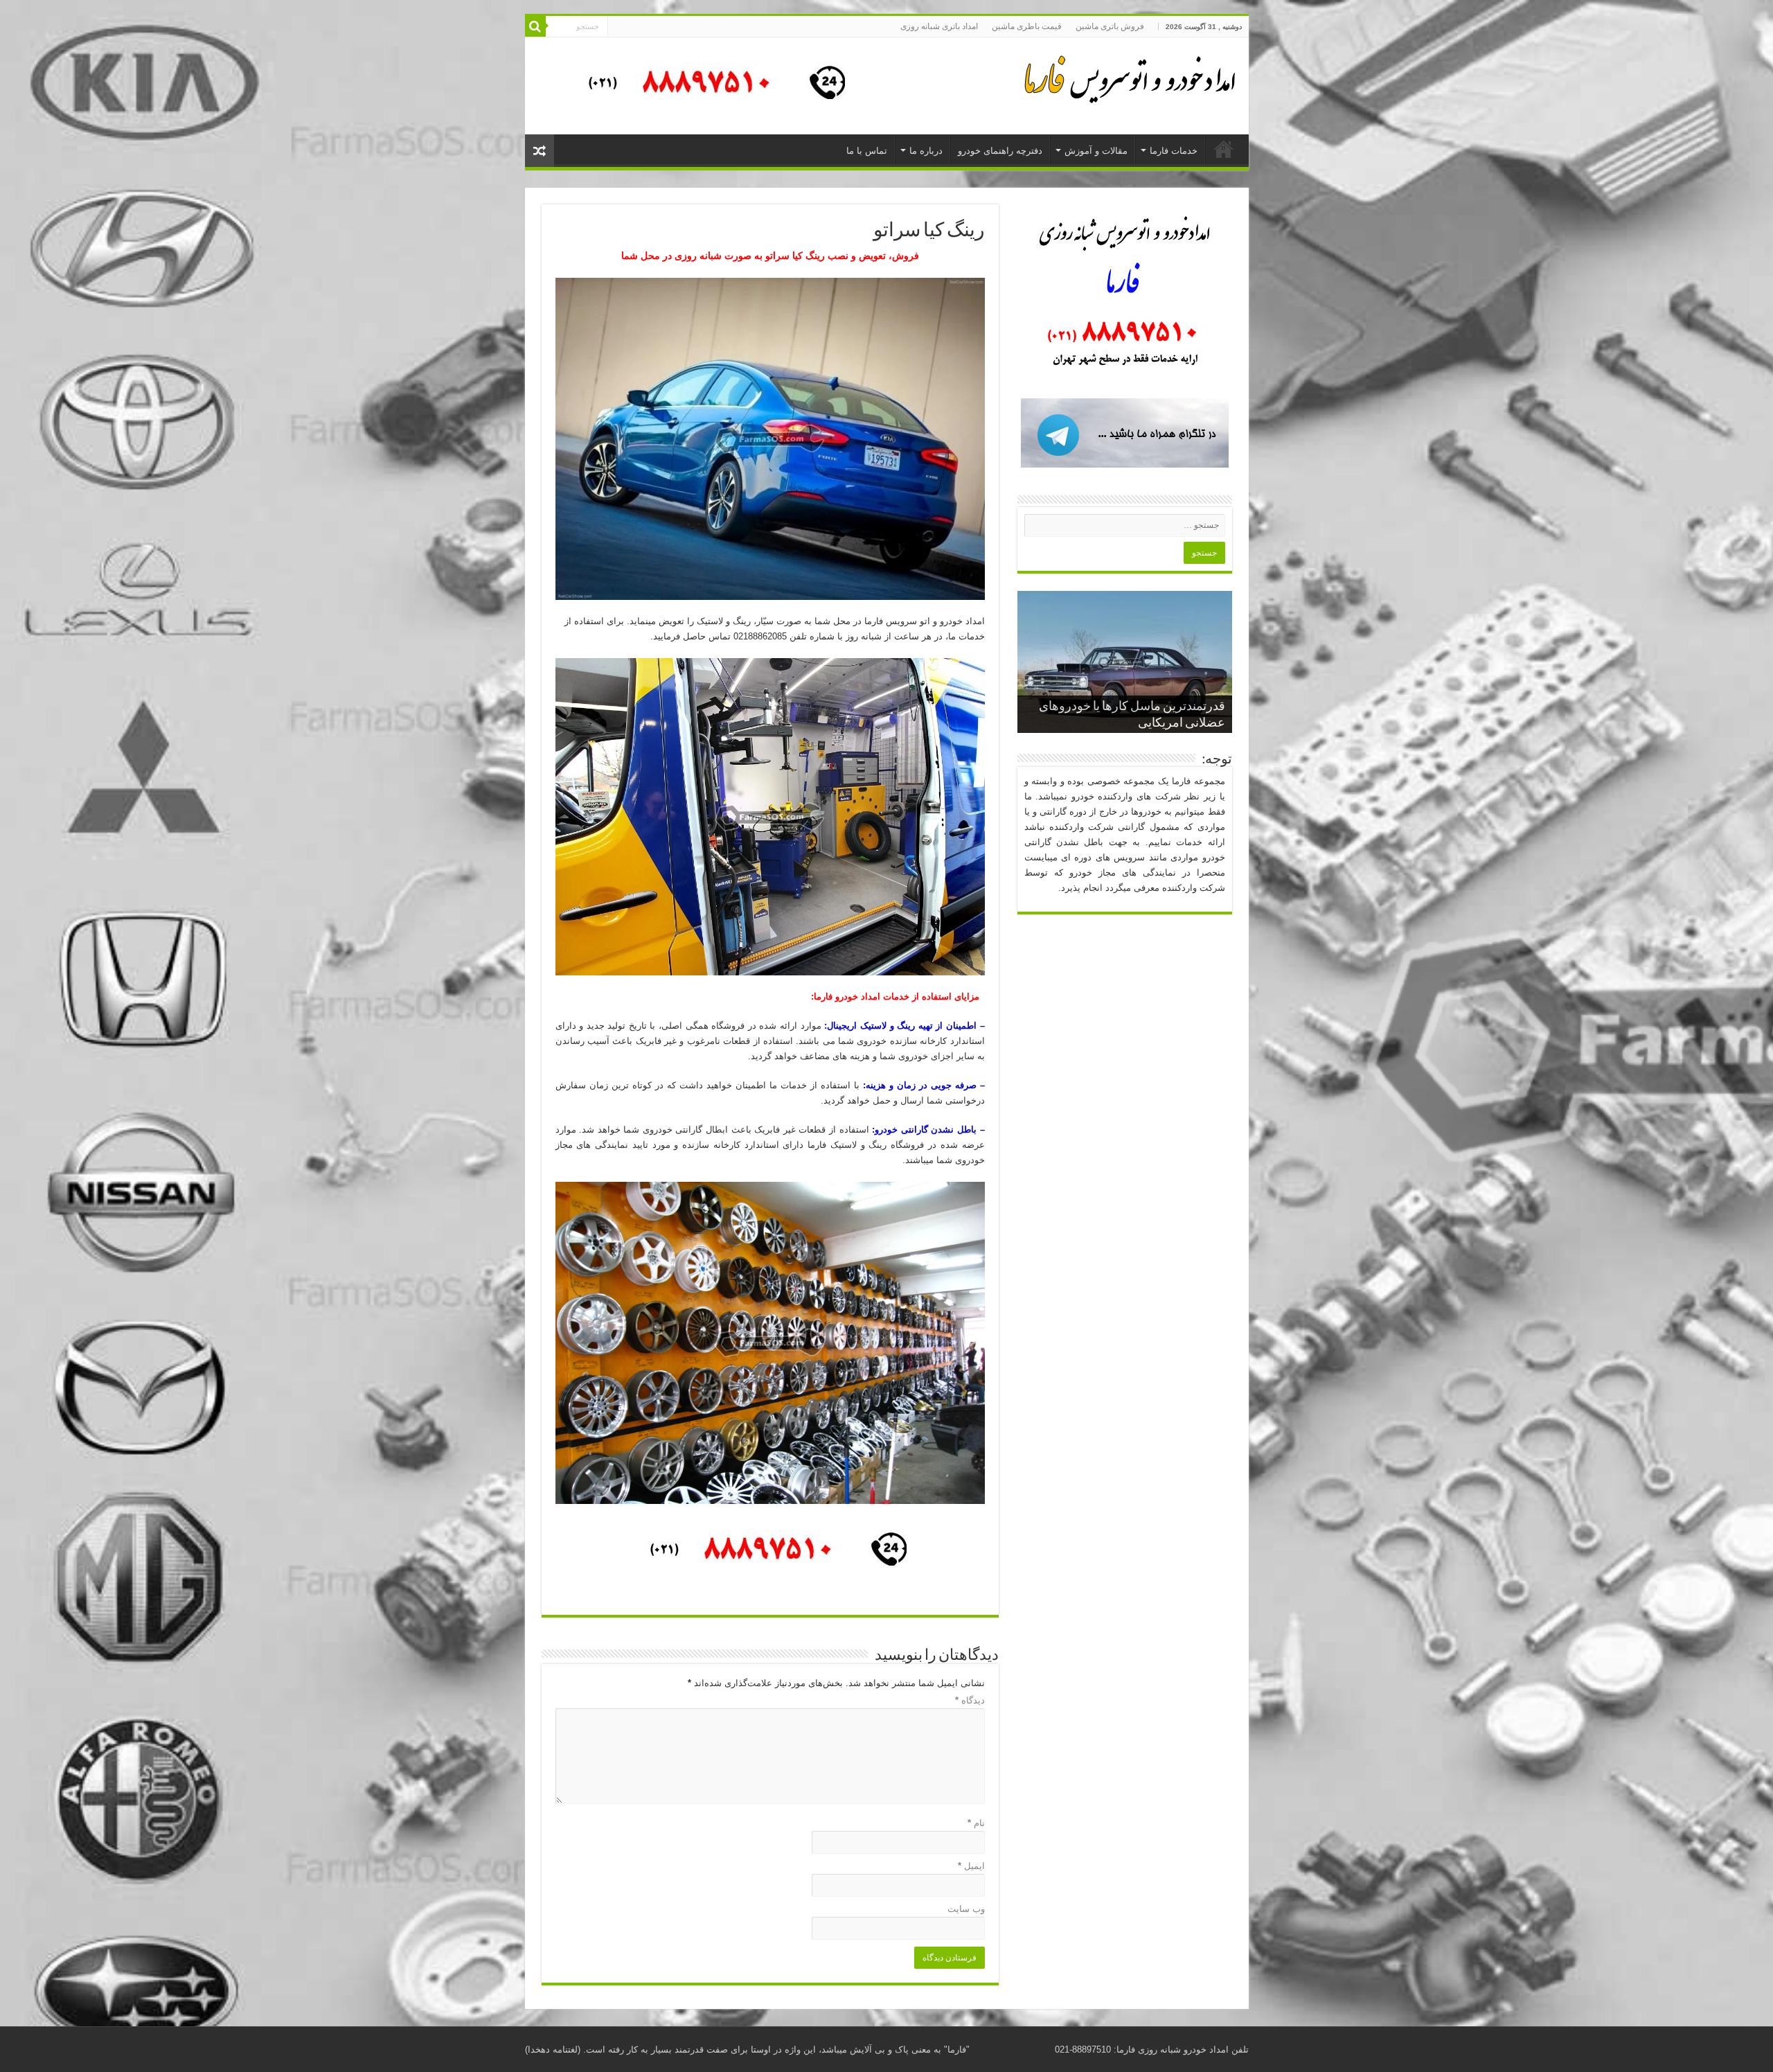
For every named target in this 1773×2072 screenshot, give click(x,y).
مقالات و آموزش (1096, 151)
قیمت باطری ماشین (1027, 26)
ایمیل (971, 1866)
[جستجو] (535, 26)
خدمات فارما (1174, 151)
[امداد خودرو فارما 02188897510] (1128, 76)
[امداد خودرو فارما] (709, 85)
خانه (1224, 149)
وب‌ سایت (966, 1909)
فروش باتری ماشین (1110, 26)
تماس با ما (867, 151)
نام (976, 1823)
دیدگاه (970, 1700)
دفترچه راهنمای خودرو (1000, 151)
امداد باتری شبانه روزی (939, 26)
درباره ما (926, 151)
